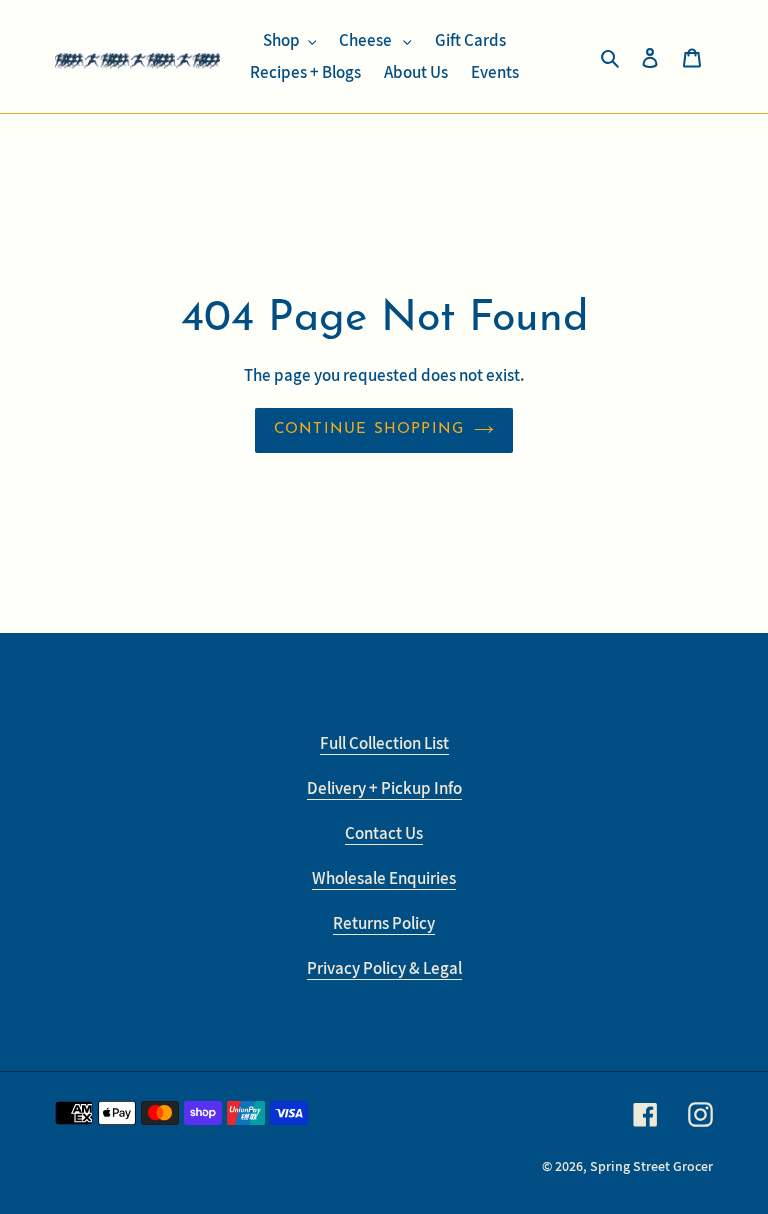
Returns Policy (384, 923)
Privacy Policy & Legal (384, 968)
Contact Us (384, 833)
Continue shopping (369, 429)
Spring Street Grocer (651, 1166)
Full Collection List (384, 743)
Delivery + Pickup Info (384, 788)
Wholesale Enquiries (384, 878)
